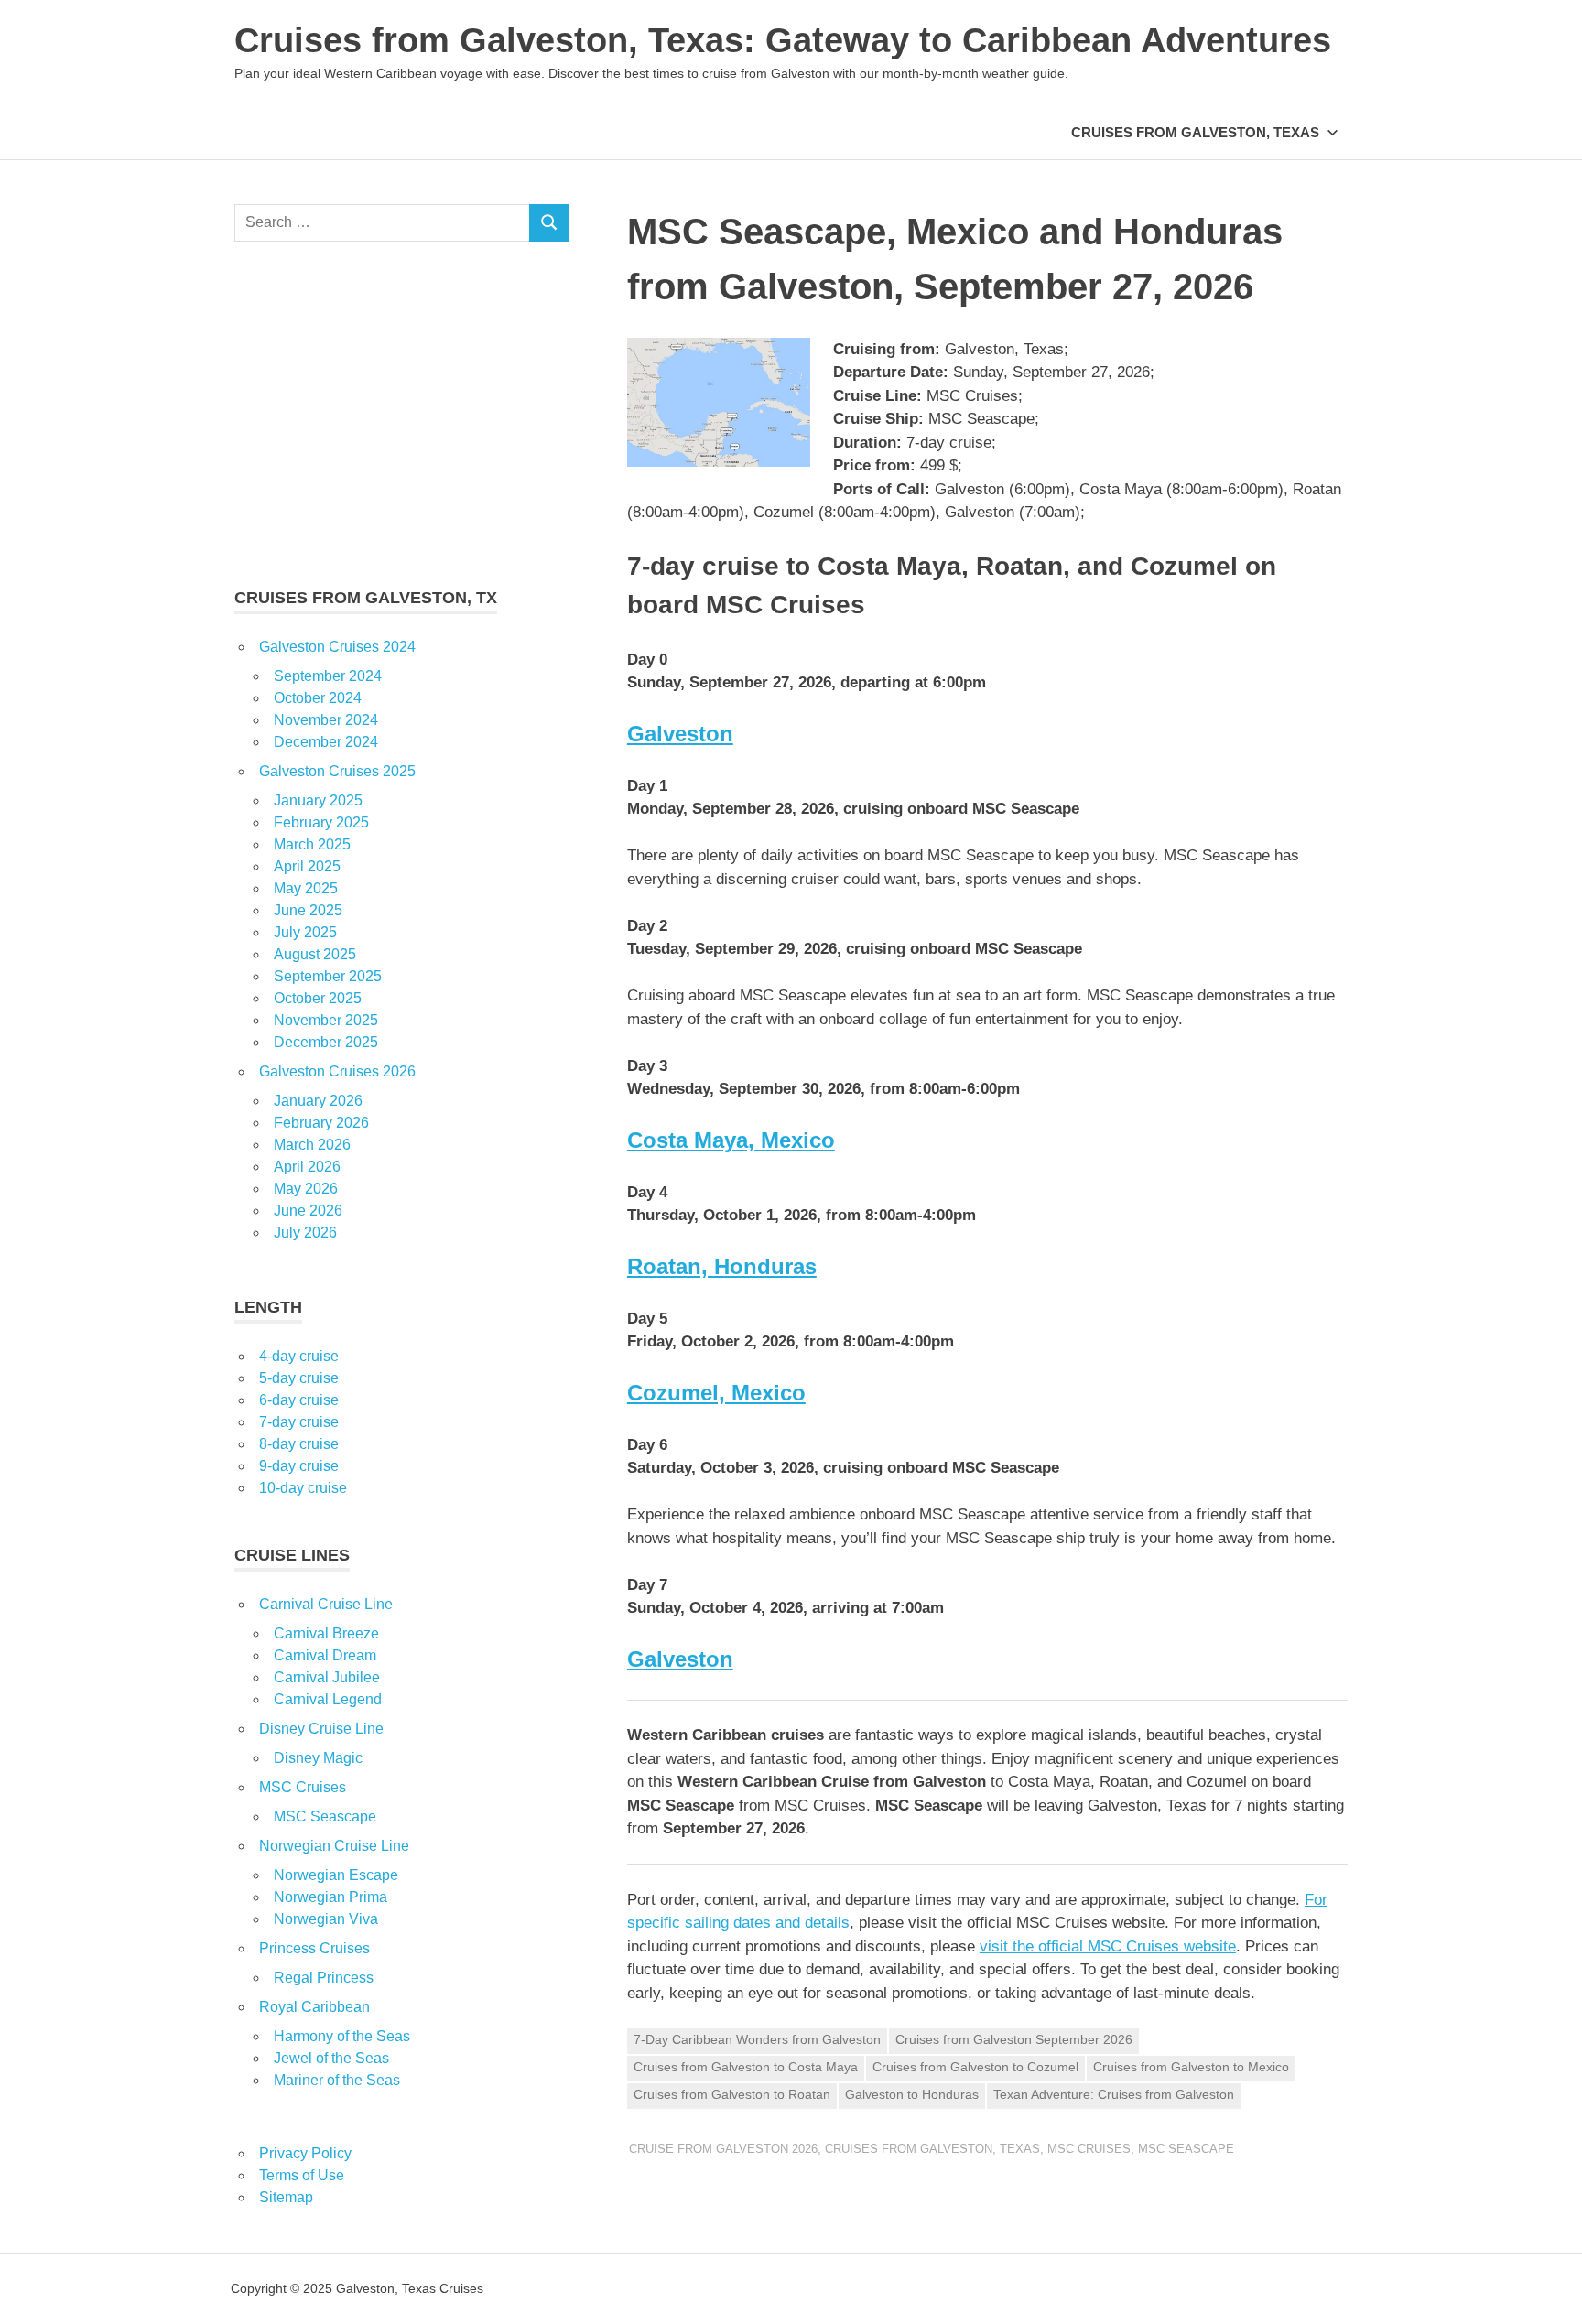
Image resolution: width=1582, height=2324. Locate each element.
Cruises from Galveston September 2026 (1014, 2039)
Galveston (680, 734)
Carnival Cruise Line (326, 1604)
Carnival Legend (328, 1699)
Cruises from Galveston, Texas (1195, 132)
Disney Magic (318, 1758)
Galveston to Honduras (912, 2094)
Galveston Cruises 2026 (337, 1071)
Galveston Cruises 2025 (337, 771)
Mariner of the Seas (337, 2080)
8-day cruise (299, 1444)
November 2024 (326, 720)
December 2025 (326, 1042)
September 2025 (328, 976)
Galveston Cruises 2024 (337, 647)
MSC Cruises (1089, 2149)
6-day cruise (299, 1400)
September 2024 (328, 676)
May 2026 (306, 1189)
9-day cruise (299, 1466)
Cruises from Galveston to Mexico (1191, 2067)
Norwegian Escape (336, 1875)
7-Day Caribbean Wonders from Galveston (757, 2039)
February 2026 (321, 1123)
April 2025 (307, 866)
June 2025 (308, 910)
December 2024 (326, 742)
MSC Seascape (1186, 2149)
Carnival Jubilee (327, 1677)
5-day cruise (299, 1378)
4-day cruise (299, 1356)
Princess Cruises (314, 1948)
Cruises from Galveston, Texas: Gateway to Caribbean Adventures (783, 40)
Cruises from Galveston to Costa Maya (746, 2067)
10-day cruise (303, 1488)
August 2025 (315, 954)
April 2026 (307, 1167)
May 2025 (306, 888)
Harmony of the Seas (342, 2036)
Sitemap (286, 2197)
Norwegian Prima (330, 1897)
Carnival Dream (325, 1655)
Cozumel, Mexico (716, 1393)
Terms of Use (302, 2175)
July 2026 (305, 1232)
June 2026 (308, 1211)
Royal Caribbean (314, 2007)
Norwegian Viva (326, 1919)
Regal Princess (324, 1978)
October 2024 (318, 698)
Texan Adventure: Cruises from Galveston (1114, 2094)
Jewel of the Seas (331, 2058)
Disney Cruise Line (321, 1729)
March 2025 (312, 844)
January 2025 (318, 800)
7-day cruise (299, 1422)
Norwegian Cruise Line (334, 1846)
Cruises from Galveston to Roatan (732, 2094)
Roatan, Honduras (722, 1266)
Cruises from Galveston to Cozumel (975, 2067)
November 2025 (326, 1020)
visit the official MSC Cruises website (1108, 1946)
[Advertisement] (401, 414)
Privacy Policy (305, 2153)
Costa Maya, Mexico (731, 1140)
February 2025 (321, 822)
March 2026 (312, 1145)
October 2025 (318, 998)
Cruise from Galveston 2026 (723, 2149)
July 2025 (305, 932)
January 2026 (318, 1101)
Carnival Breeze (326, 1633)
